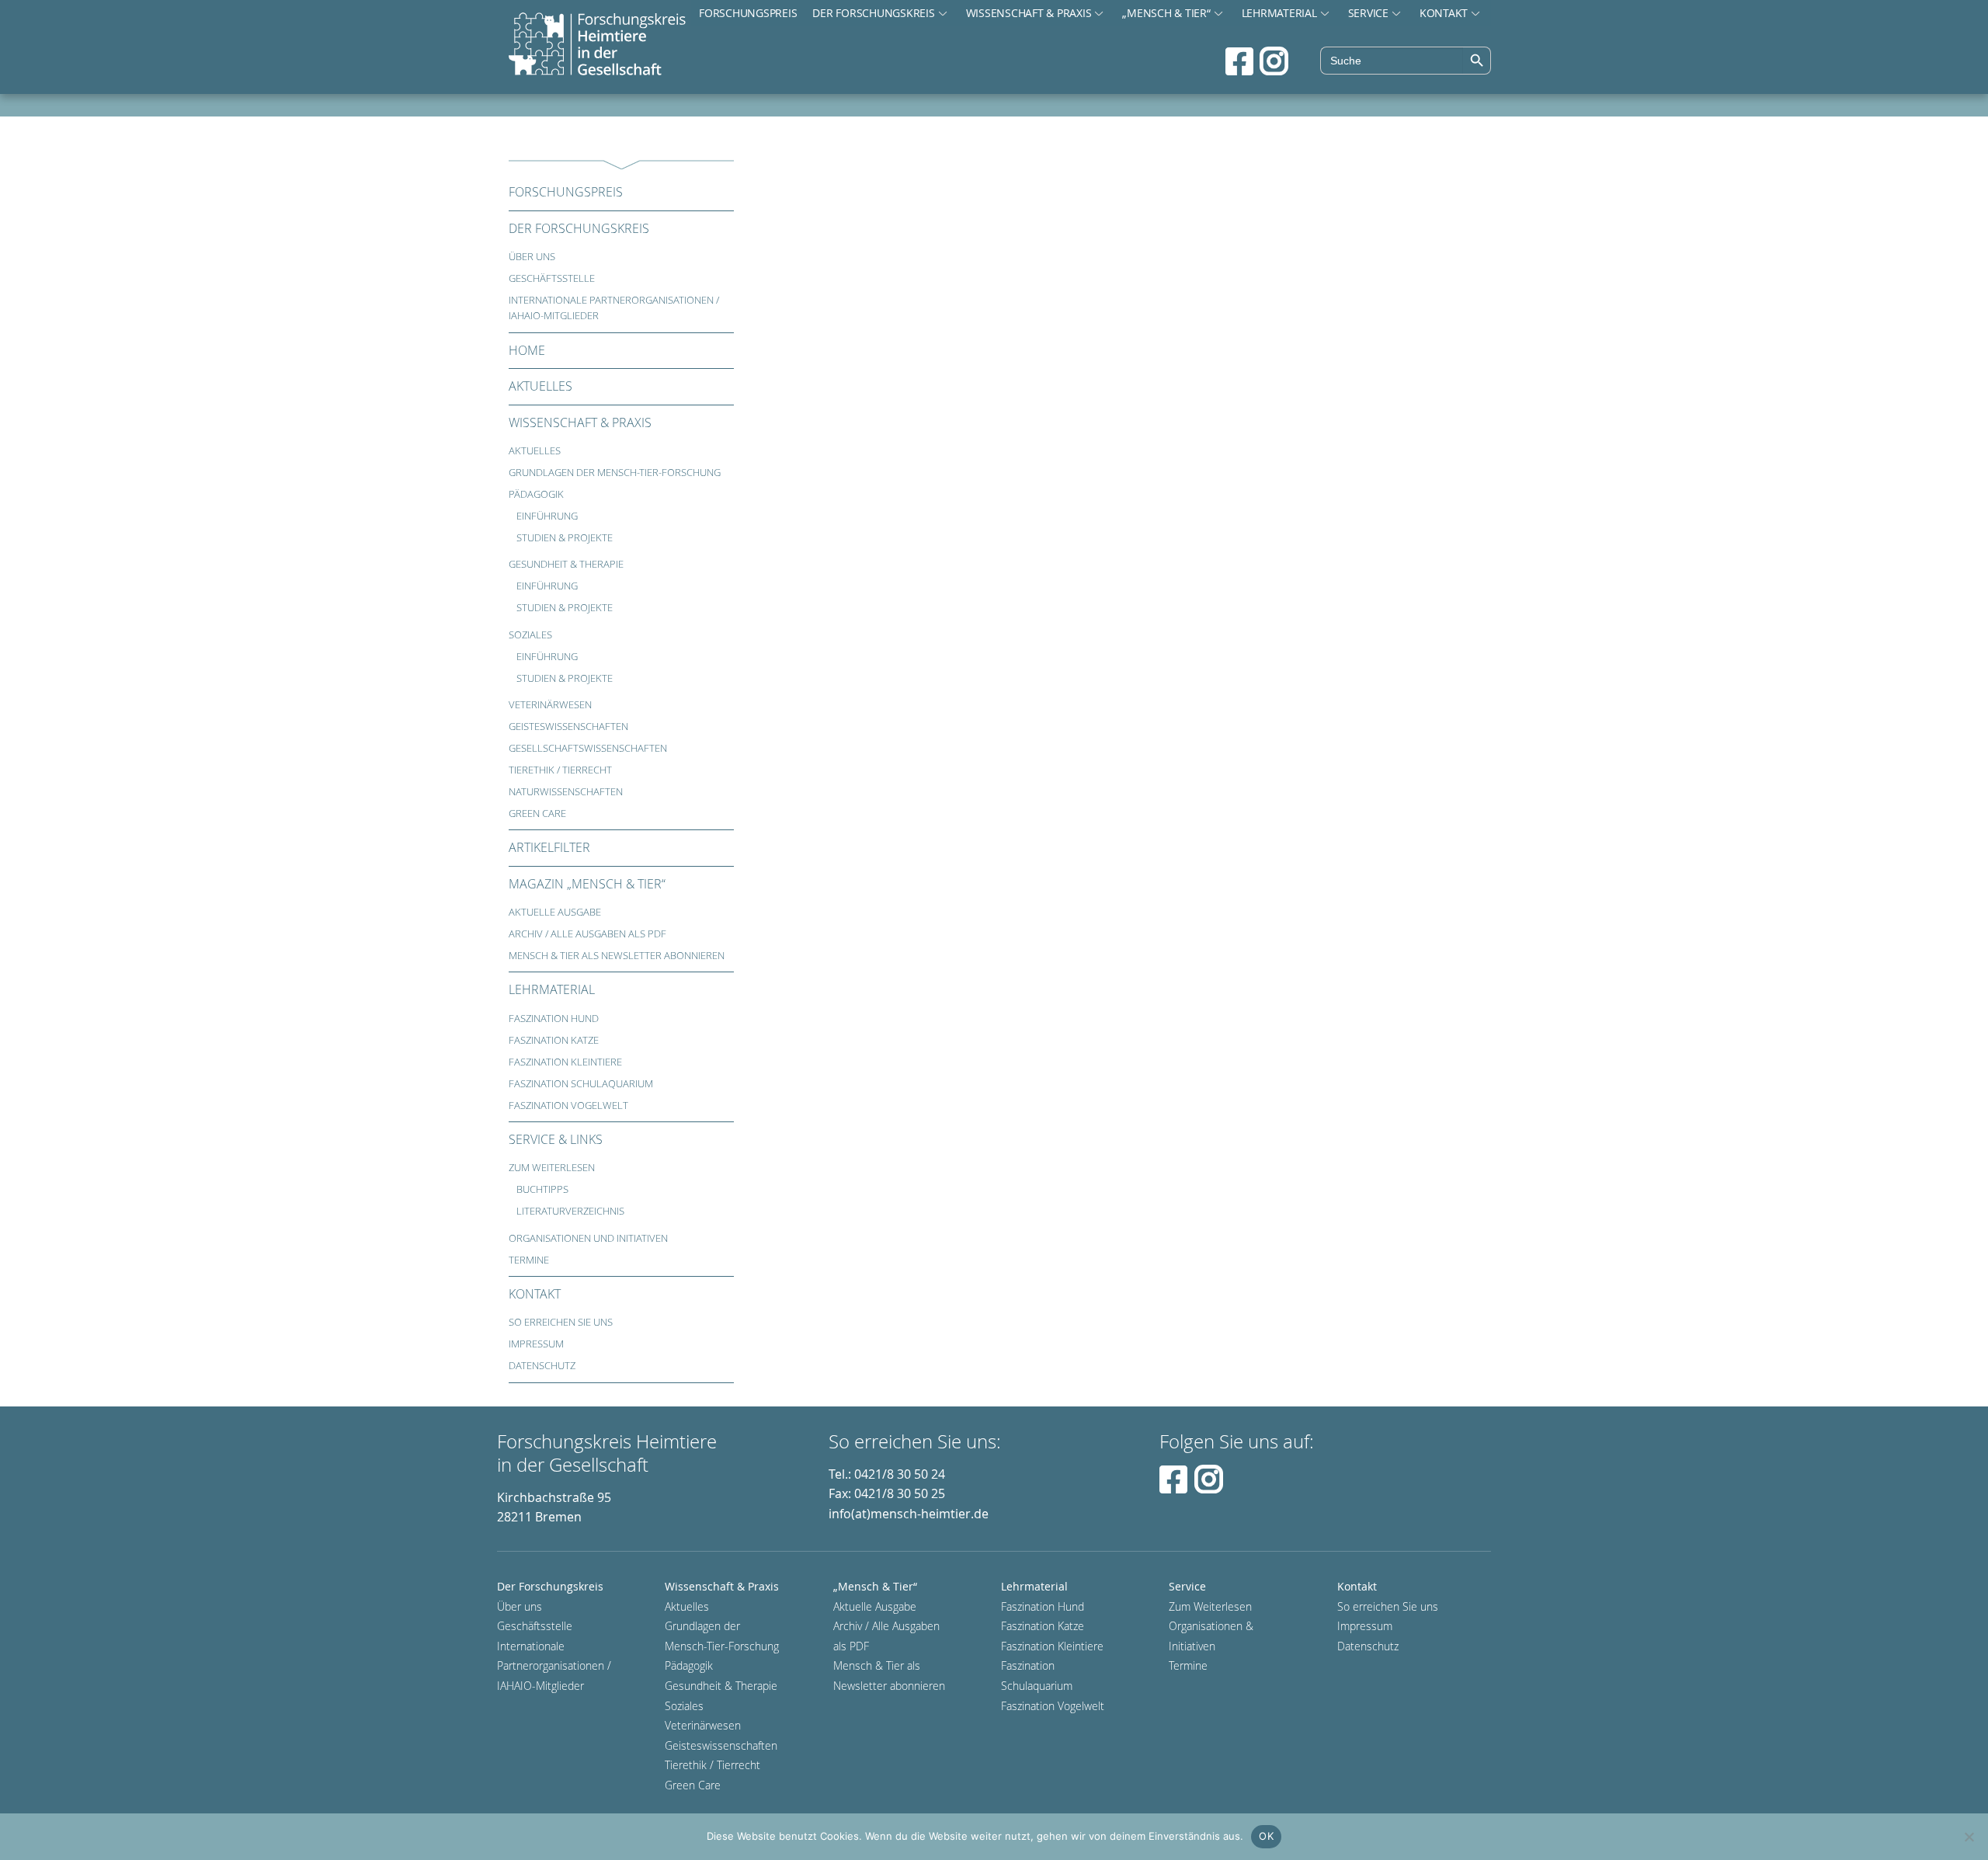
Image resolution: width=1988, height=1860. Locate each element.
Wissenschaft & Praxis (1029, 13)
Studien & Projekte (565, 538)
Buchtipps (542, 1189)
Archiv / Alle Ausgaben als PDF (587, 934)
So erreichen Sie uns (561, 1322)
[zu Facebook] (1239, 61)
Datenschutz (542, 1366)
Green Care (537, 814)
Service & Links (556, 1139)
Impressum (536, 1344)
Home (527, 350)
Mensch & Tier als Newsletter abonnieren (617, 956)
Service (1368, 13)
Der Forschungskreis (873, 13)
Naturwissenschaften (566, 792)
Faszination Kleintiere (565, 1062)
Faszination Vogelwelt (568, 1106)
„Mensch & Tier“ (1166, 13)
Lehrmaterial (1279, 13)
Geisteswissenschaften (568, 727)
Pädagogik (536, 494)
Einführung (547, 516)
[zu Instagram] (1274, 61)
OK (1266, 1836)
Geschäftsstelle (552, 278)
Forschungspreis (748, 13)
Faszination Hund (554, 1019)
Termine (529, 1260)
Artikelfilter (549, 847)
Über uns (532, 257)
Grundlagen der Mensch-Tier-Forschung (615, 473)
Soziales (530, 635)
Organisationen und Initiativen (588, 1238)
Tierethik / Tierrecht (560, 770)
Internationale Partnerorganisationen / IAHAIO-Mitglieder (614, 308)
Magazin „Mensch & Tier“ (587, 884)
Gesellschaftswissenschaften (588, 748)
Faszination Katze (554, 1040)
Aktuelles (540, 386)
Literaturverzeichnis (570, 1211)
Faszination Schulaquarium (581, 1084)
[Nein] (1969, 1837)
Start (597, 45)
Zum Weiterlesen (552, 1168)
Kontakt (1444, 13)
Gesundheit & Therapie (566, 564)
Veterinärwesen (550, 705)
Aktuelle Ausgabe (555, 912)
